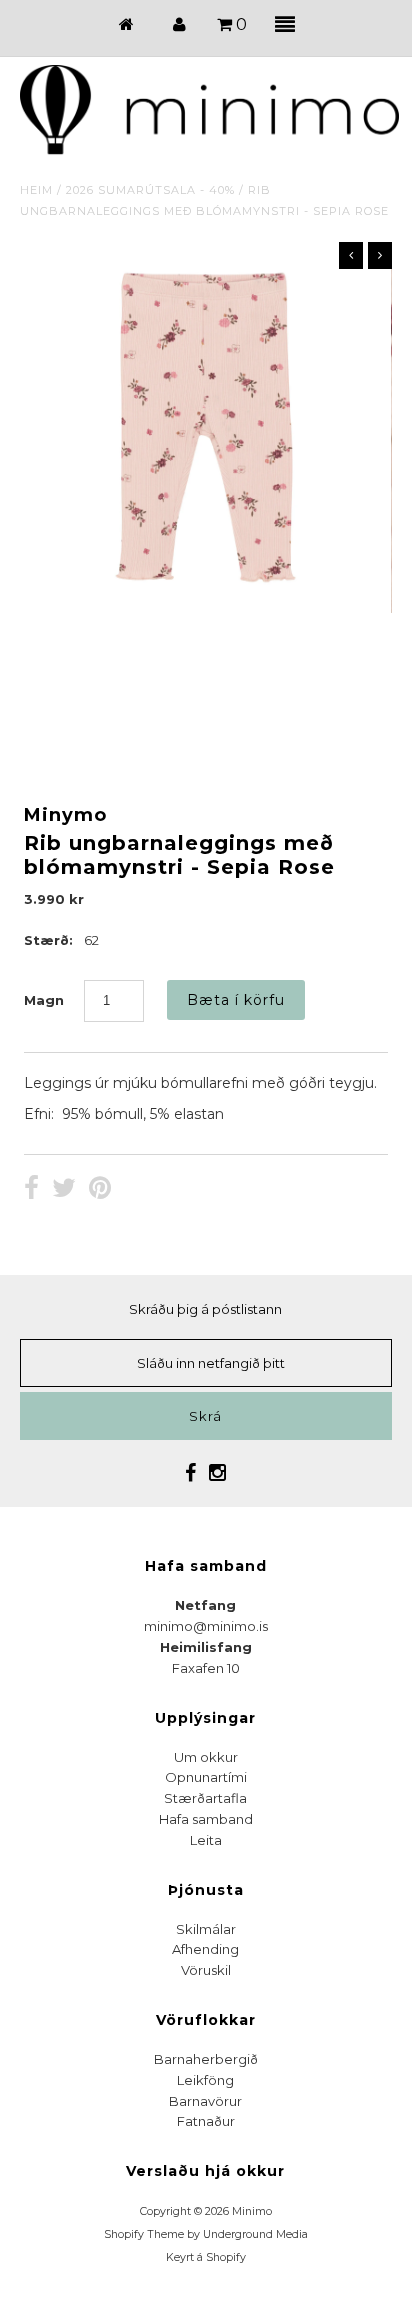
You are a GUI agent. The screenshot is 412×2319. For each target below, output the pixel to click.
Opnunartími (206, 1777)
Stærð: (48, 940)
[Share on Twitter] (64, 1190)
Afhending (205, 1949)
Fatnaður (206, 2121)
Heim (36, 190)
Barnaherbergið (206, 2059)
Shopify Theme (144, 2234)
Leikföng (205, 2080)
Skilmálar (206, 1929)
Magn (44, 1000)
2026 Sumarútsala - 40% (150, 190)
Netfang (205, 1605)
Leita (206, 1840)
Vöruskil (206, 1970)
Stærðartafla (205, 1798)
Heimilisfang (206, 1647)
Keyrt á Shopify (206, 2257)
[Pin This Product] (100, 1190)
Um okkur (206, 1757)
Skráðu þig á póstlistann (205, 1309)
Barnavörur (205, 2101)
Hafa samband (206, 1819)
